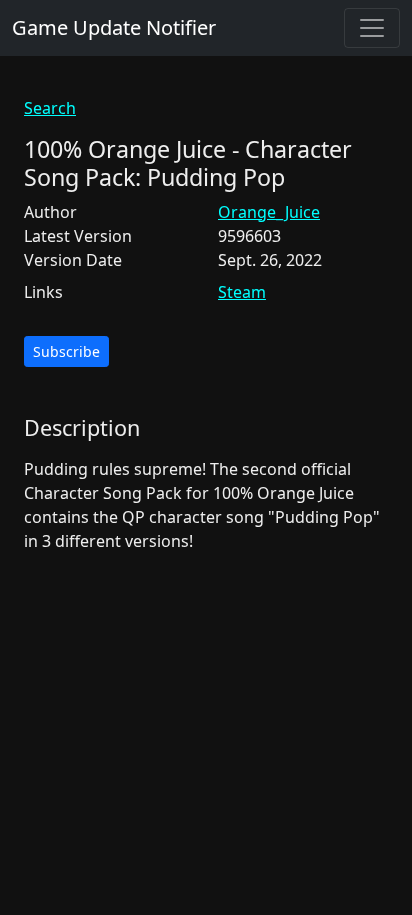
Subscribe (66, 351)
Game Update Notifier (114, 27)
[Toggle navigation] (372, 28)
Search (50, 108)
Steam (242, 292)
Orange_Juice (269, 212)
